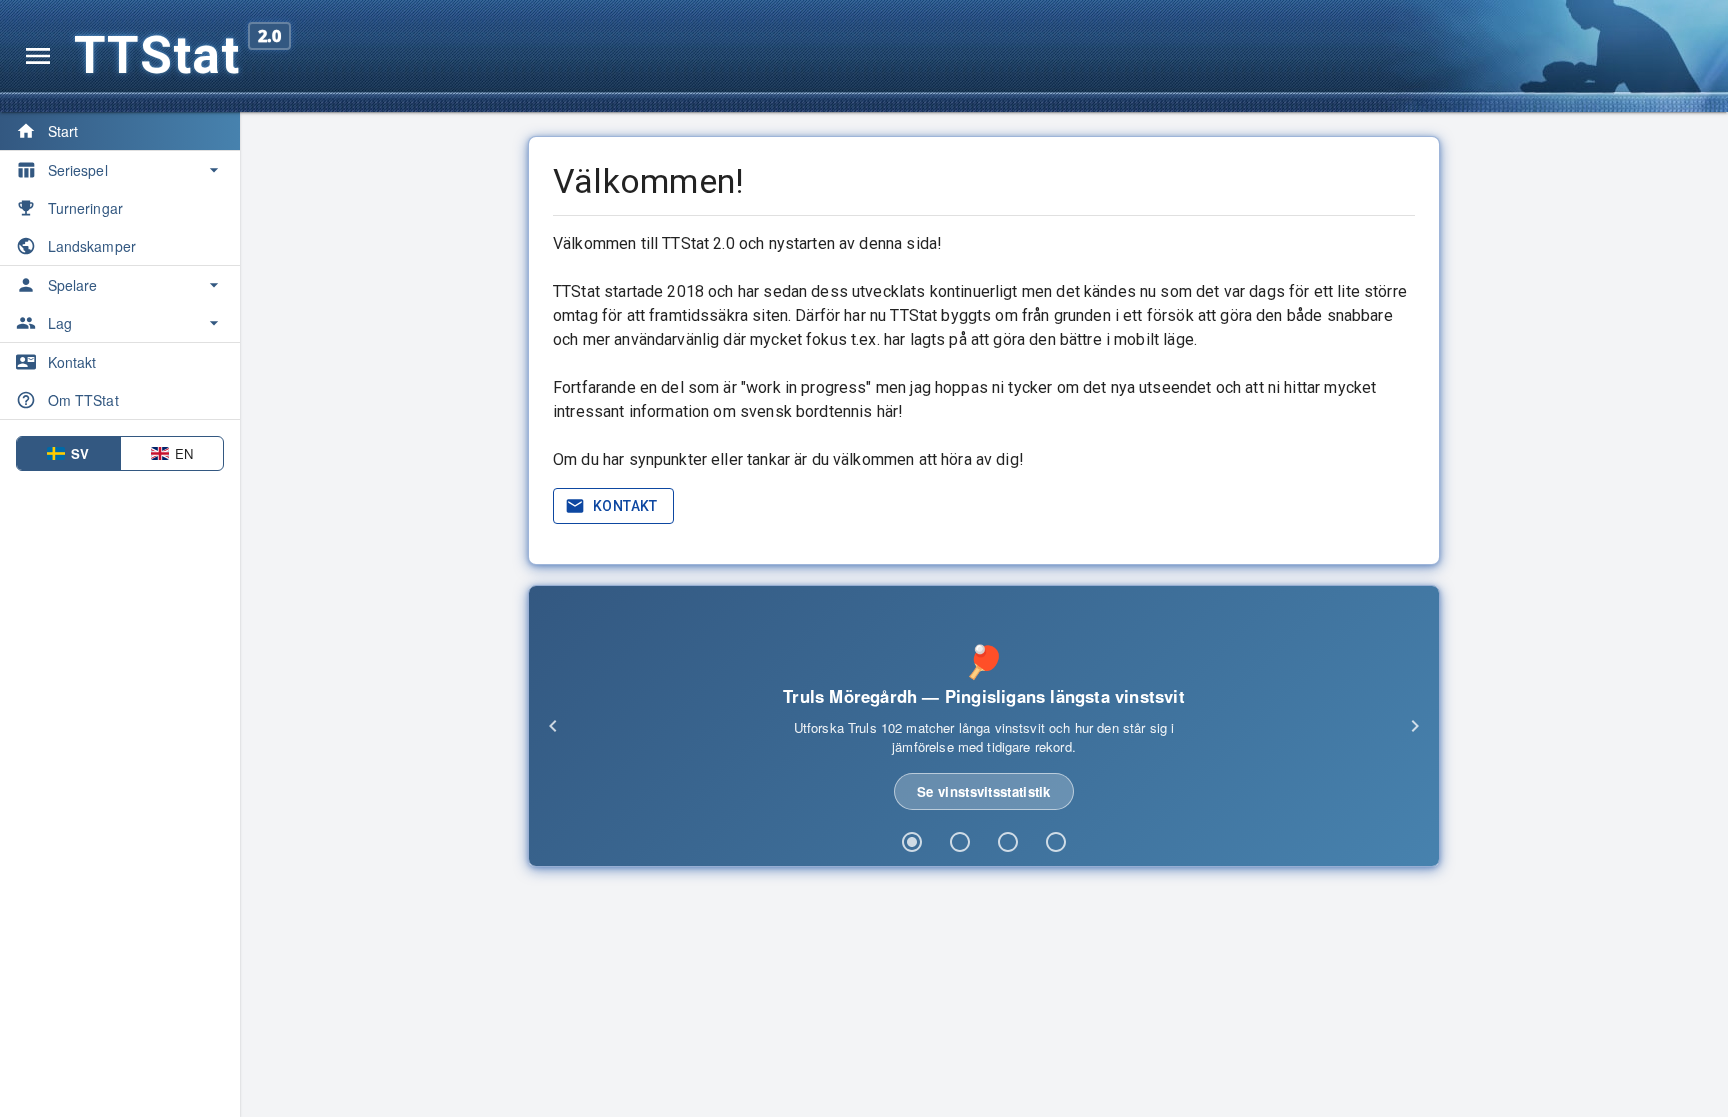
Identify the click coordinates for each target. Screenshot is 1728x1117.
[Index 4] (1056, 842)
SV (80, 453)
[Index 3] (1008, 842)
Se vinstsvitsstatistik (984, 791)
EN (184, 453)
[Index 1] (912, 842)
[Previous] (553, 726)
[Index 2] (960, 842)
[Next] (1415, 726)
